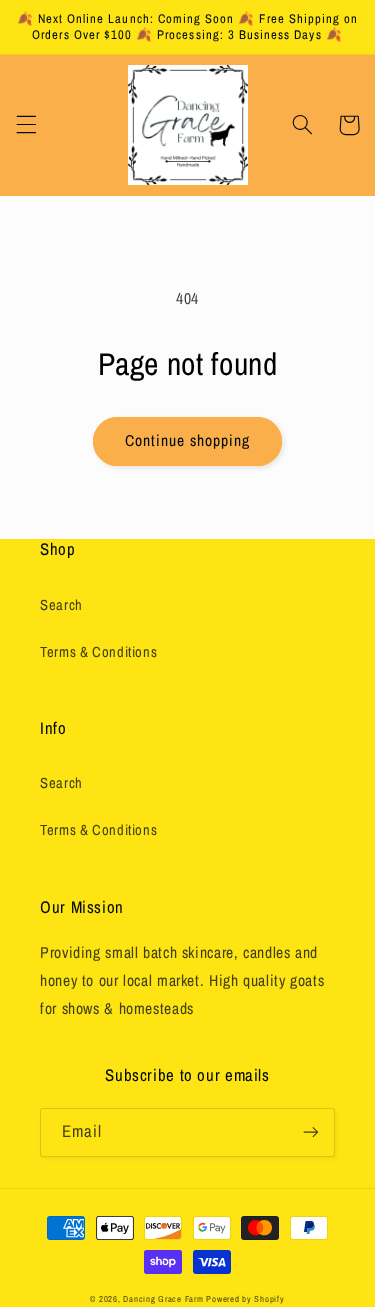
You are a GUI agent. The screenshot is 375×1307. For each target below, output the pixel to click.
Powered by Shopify (245, 1299)
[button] (26, 125)
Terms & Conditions (98, 652)
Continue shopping (188, 440)
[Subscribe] (311, 1132)
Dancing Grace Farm (163, 1299)
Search (61, 605)
